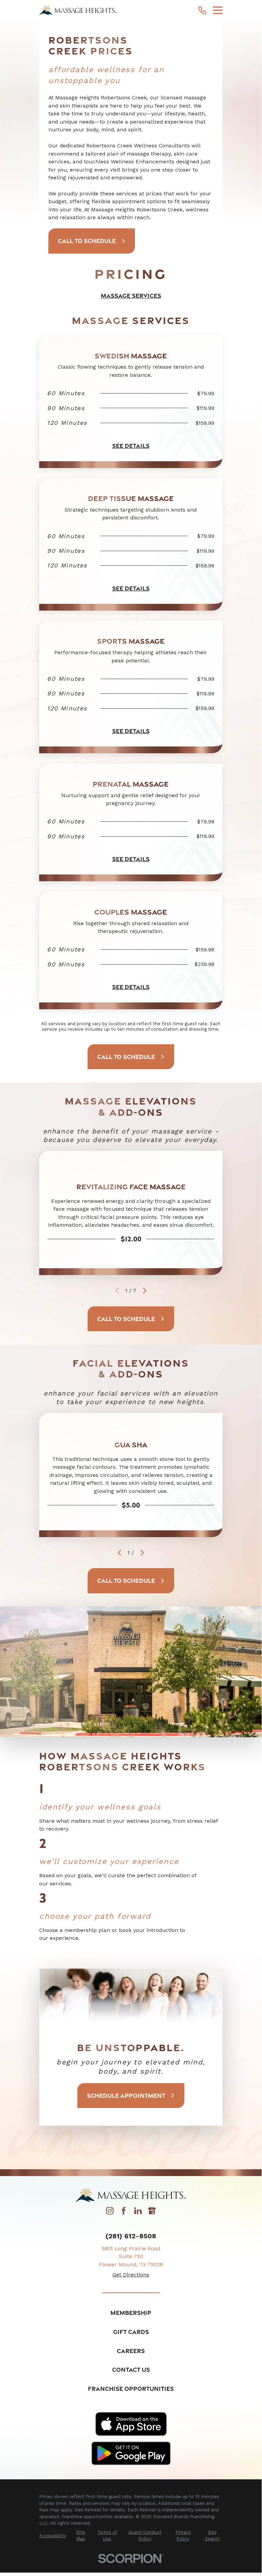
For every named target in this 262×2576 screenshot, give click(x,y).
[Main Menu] (218, 10)
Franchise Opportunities (131, 2389)
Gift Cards (131, 2332)
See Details (131, 446)
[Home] (78, 10)
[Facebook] (124, 2213)
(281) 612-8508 (131, 2236)
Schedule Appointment (126, 2096)
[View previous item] (119, 1553)
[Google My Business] (152, 2213)
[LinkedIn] (138, 2213)
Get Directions (131, 2275)
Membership (131, 2313)
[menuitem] (53, 2536)
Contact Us (131, 2370)
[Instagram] (110, 2213)
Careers (131, 2351)
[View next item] (145, 1291)
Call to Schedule (87, 241)
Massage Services (131, 296)
